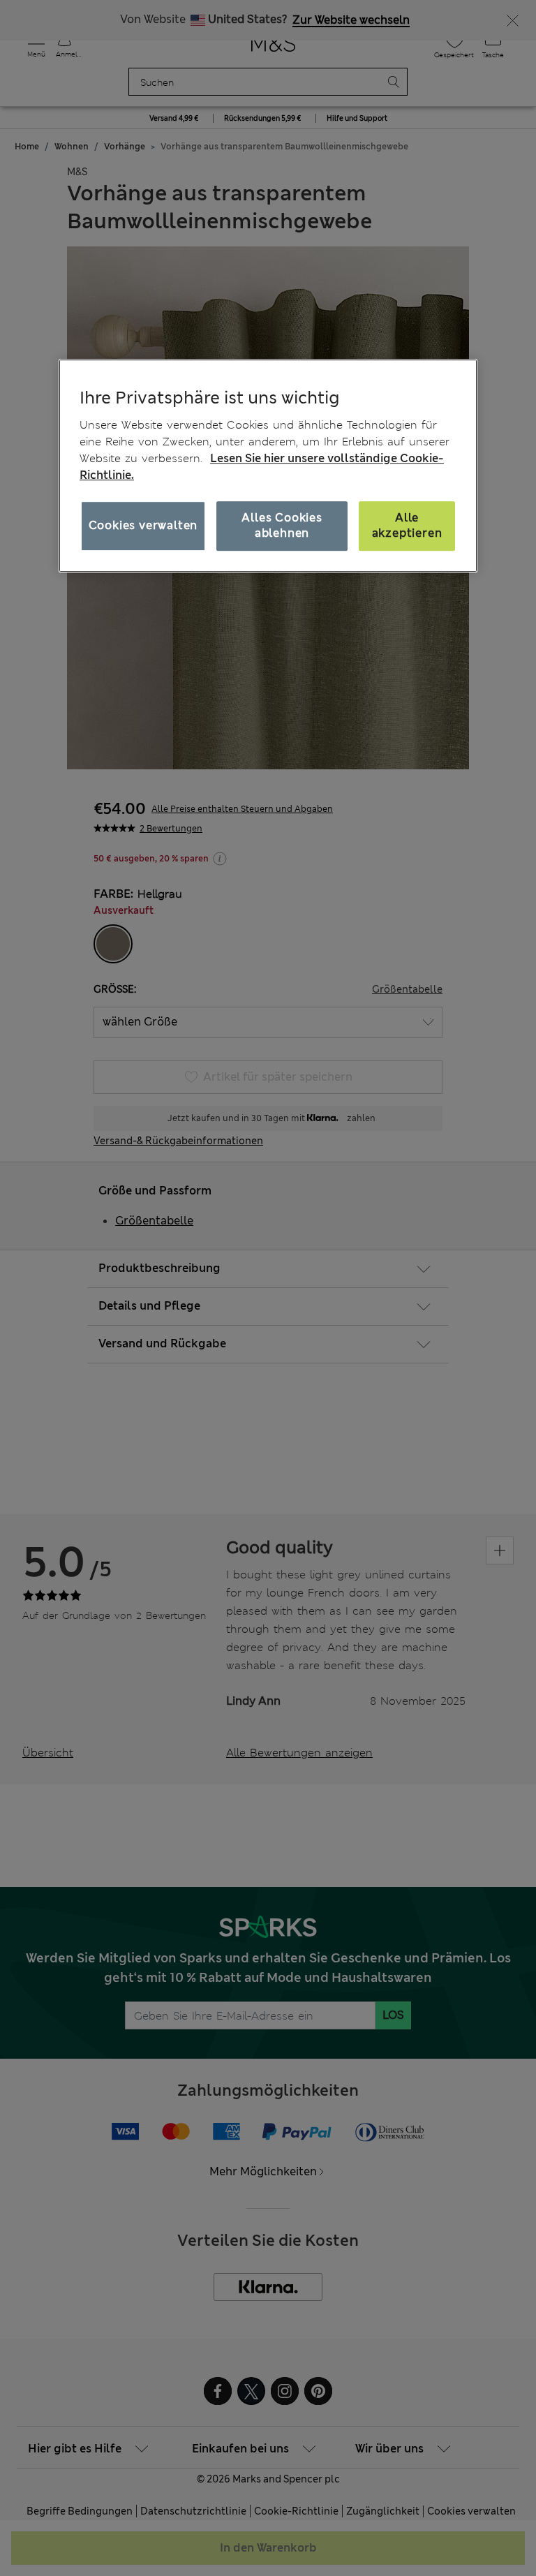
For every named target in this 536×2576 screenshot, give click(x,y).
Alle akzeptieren (407, 525)
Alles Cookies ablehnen (282, 525)
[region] (268, 466)
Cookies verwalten (143, 525)
